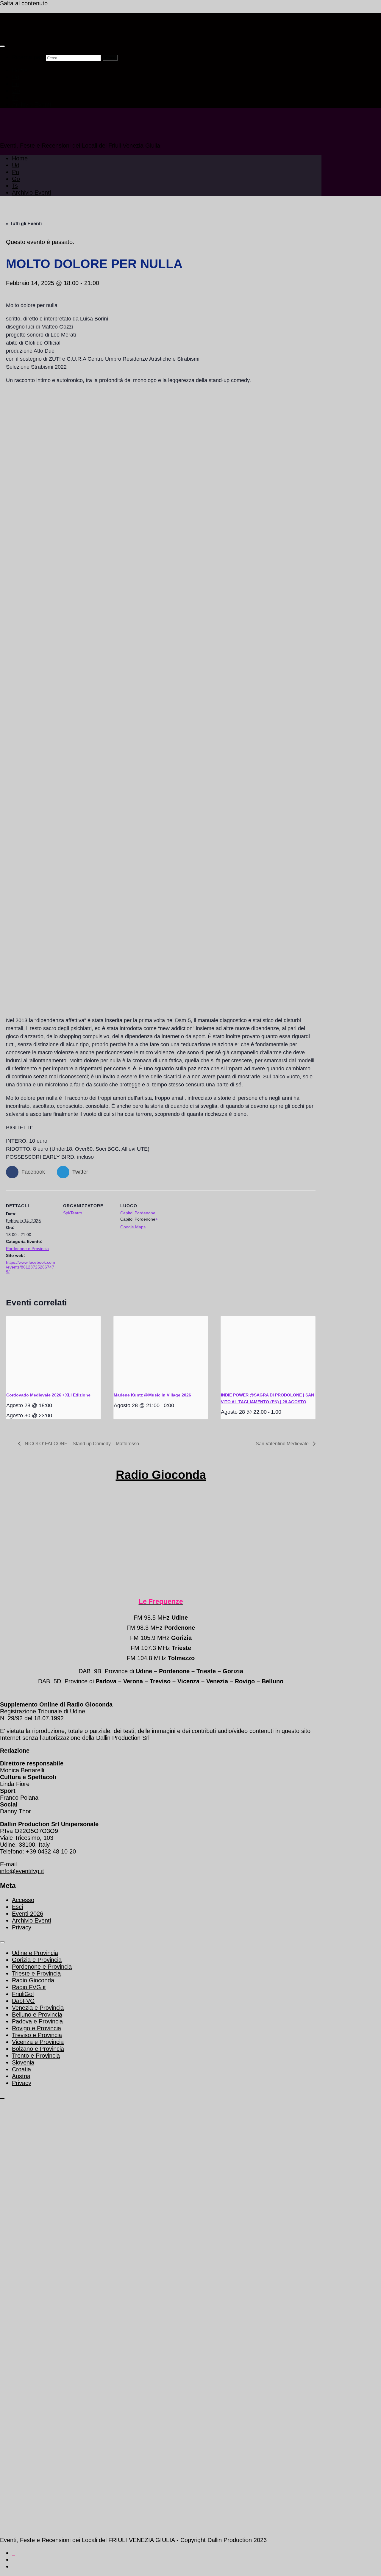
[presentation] (53, 1352)
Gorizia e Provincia (37, 1960)
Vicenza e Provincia (38, 2042)
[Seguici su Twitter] (14, 2553)
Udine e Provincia (35, 1953)
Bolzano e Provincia (38, 2049)
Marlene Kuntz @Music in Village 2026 (152, 1395)
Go (16, 91)
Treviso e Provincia (37, 2035)
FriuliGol (23, 1994)
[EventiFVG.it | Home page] (44, 32)
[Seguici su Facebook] (14, 2560)
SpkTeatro (73, 1213)
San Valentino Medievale (283, 1444)
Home (20, 70)
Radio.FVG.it (29, 1987)
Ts (15, 98)
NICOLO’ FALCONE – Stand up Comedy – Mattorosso (81, 1444)
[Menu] (2, 46)
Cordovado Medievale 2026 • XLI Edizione (48, 1395)
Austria (21, 2076)
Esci (17, 1907)
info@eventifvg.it (22, 1871)
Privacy (22, 1927)
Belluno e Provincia (37, 2014)
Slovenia (23, 2062)
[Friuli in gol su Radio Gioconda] (161, 697)
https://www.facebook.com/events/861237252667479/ (31, 1267)
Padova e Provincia (37, 2021)
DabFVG (23, 2001)
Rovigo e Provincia (36, 2028)
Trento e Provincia (36, 2056)
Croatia (21, 2069)
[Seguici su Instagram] (14, 2567)
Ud (16, 77)
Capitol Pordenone (138, 1213)
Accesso (23, 1900)
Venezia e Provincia (38, 2008)
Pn (15, 84)
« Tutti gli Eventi (24, 224)
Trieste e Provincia (36, 1973)
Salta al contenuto (24, 3)
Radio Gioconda (161, 1475)
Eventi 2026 (28, 1914)
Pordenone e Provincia (27, 1249)
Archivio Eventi (31, 104)
